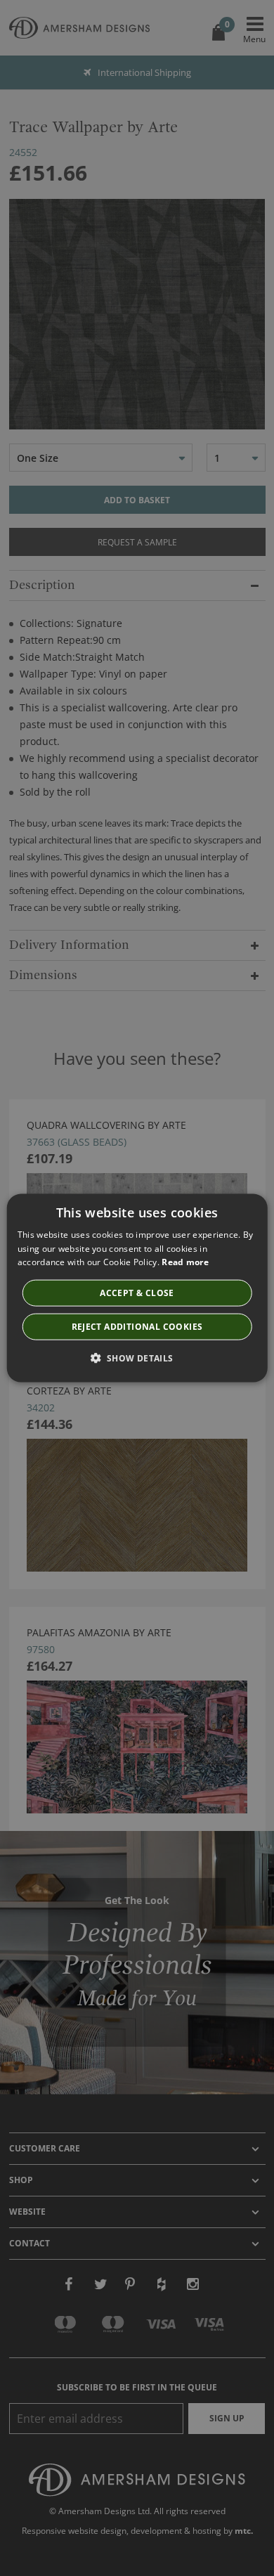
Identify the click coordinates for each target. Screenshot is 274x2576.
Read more (185, 1262)
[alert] (137, 1288)
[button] (137, 1358)
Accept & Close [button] (137, 1293)
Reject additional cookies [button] (137, 1327)
